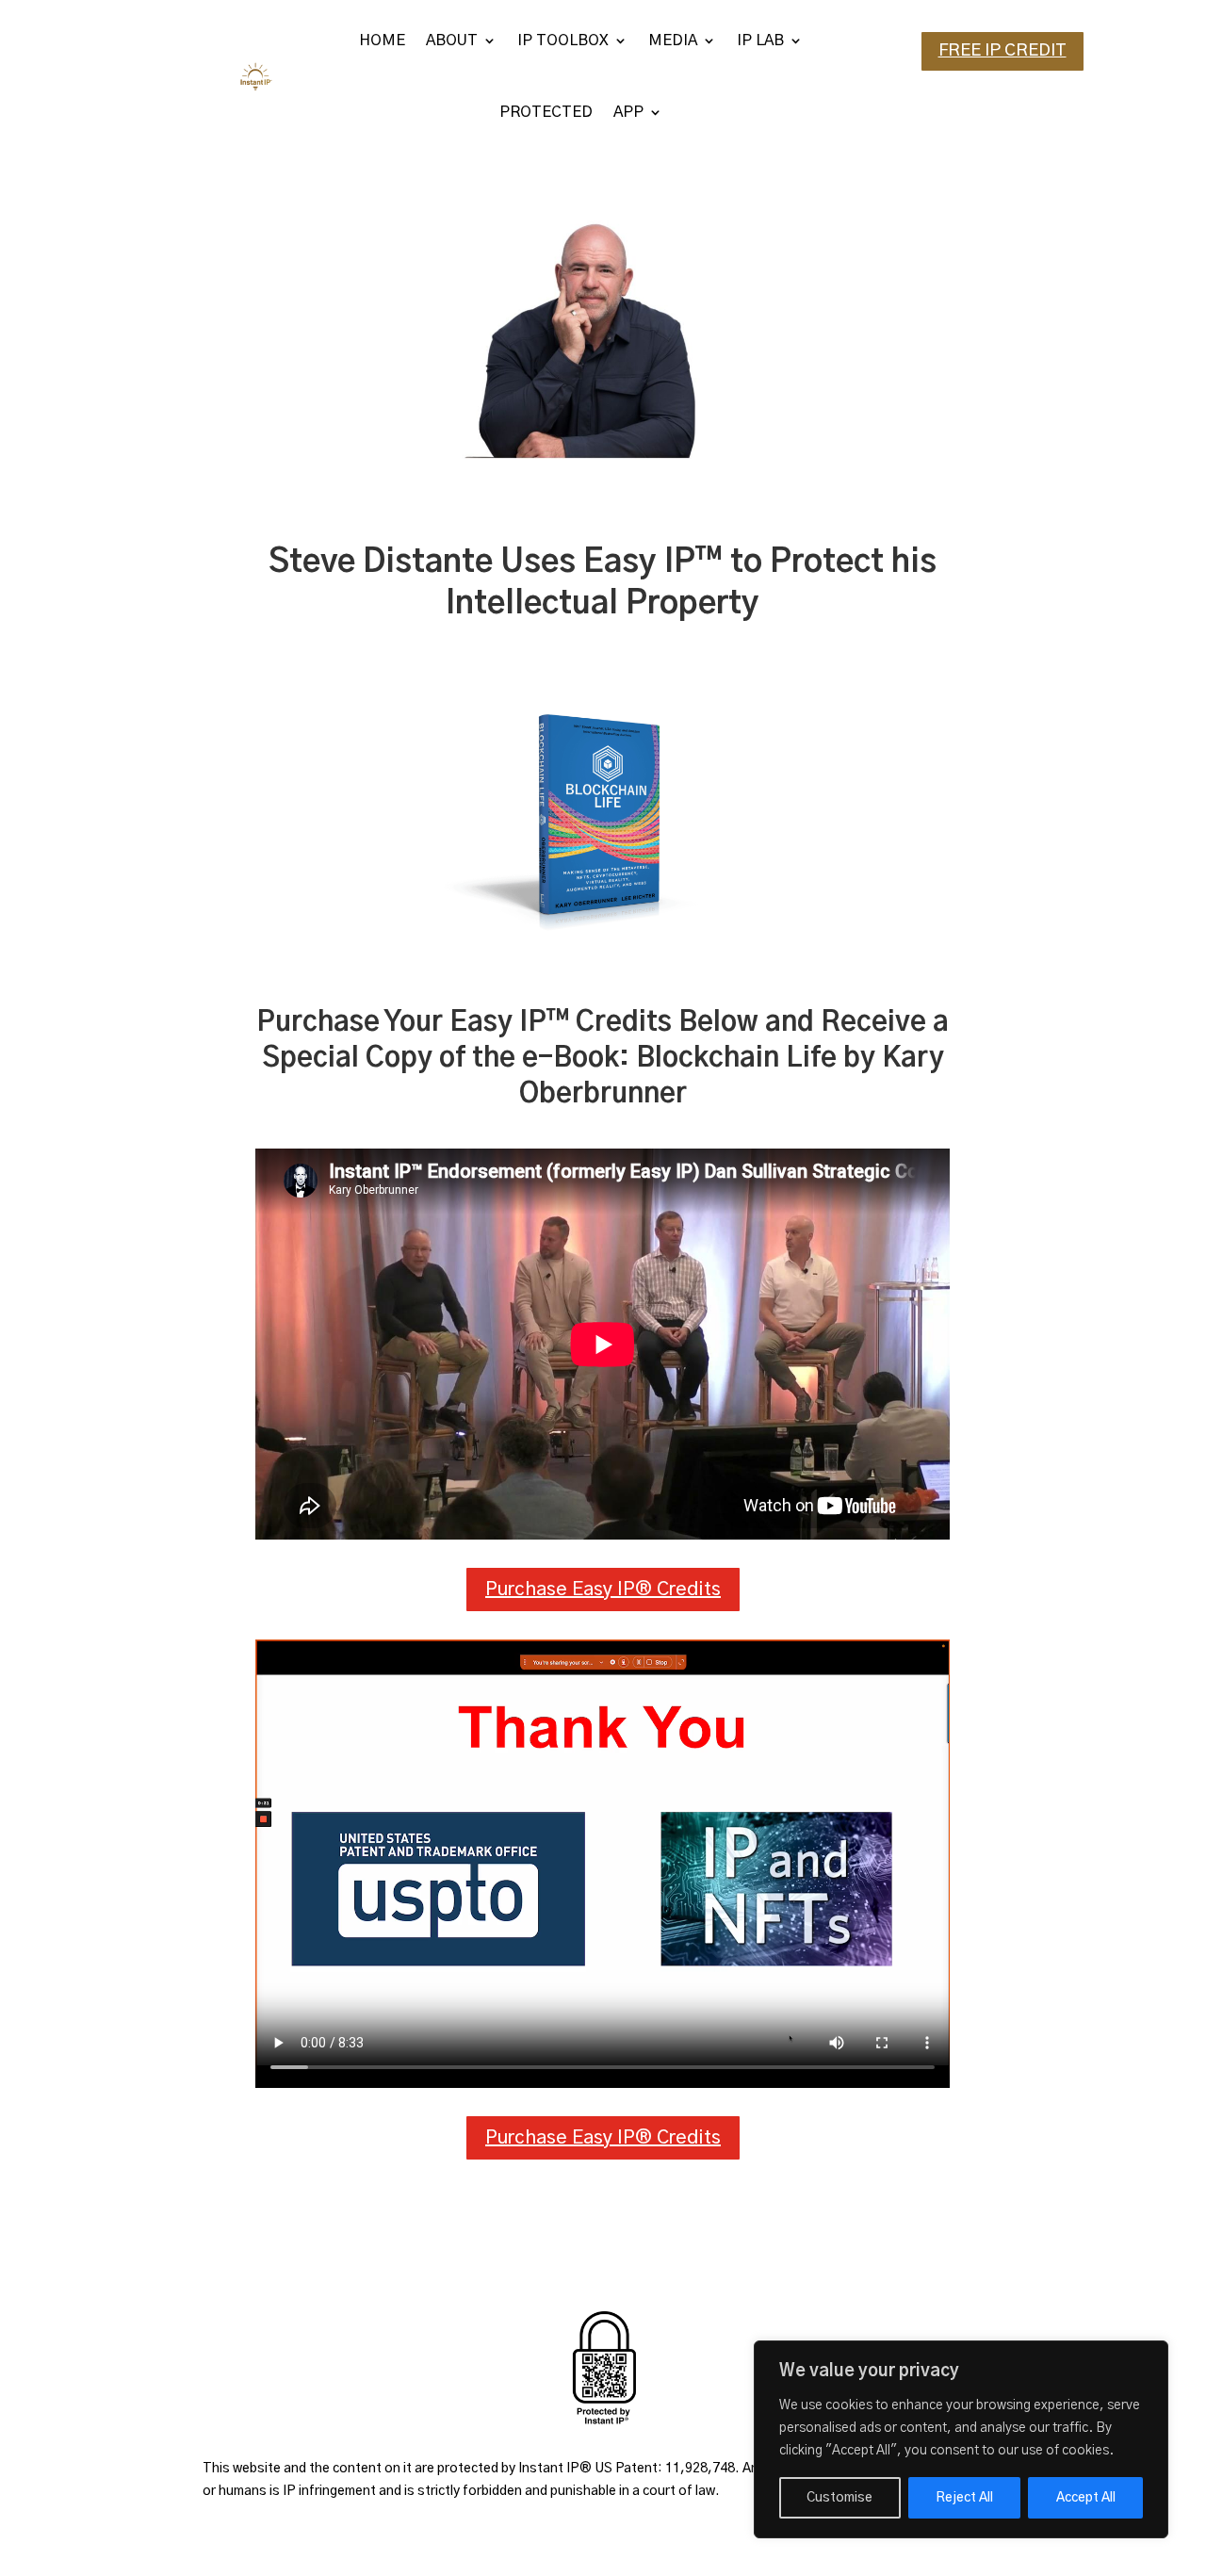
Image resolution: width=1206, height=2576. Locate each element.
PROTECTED (546, 112)
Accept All (1086, 2498)
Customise (839, 2498)
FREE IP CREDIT (1002, 51)
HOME (382, 41)
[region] (961, 2439)
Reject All (964, 2498)
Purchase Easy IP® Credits (603, 1590)
